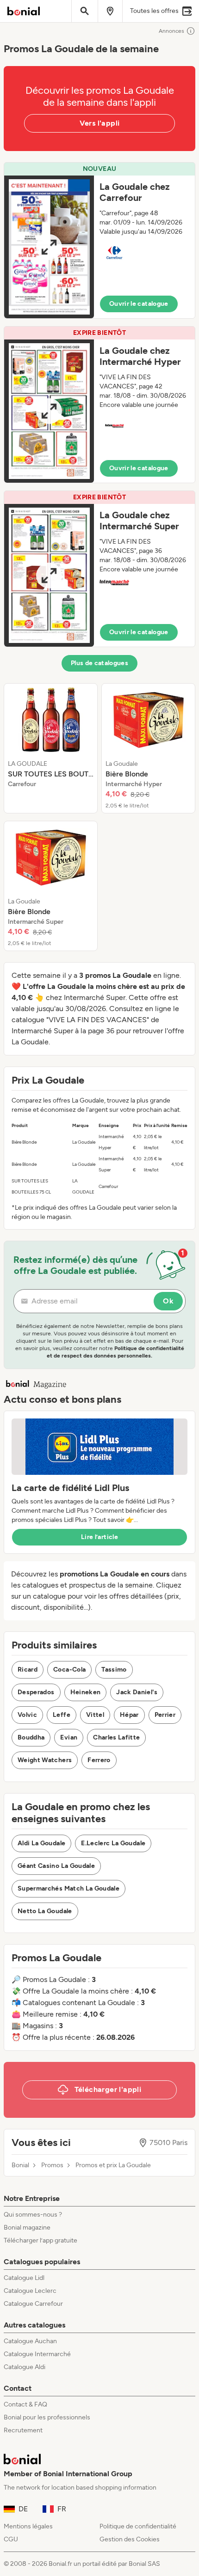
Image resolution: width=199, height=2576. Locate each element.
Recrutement (23, 2430)
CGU (11, 2539)
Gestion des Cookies (130, 2539)
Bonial (20, 2165)
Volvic (27, 1715)
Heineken (86, 1692)
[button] (99, 240)
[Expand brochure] (49, 247)
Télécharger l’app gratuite (40, 2240)
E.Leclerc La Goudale (113, 1843)
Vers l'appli (100, 123)
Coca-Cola (69, 1670)
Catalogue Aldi (25, 2367)
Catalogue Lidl (24, 2278)
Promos (52, 2165)
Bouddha (31, 1737)
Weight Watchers (45, 1760)
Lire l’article (99, 1537)
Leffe (62, 1715)
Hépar (129, 1715)
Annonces (171, 31)
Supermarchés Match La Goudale (68, 1888)
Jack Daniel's (137, 1692)
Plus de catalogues (99, 663)
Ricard (28, 1670)
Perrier (165, 1715)
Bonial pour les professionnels (47, 2417)
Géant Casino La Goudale (56, 1866)
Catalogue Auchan (30, 2341)
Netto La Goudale (45, 1911)
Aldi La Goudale (41, 1843)
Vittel (95, 1715)
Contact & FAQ (25, 2404)
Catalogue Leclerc (30, 2291)
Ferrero (99, 1760)
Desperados (36, 1692)
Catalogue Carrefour (33, 2304)
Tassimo (114, 1670)
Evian (69, 1737)
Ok (168, 1301)
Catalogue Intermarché (37, 2354)
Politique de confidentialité (138, 2526)
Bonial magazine (27, 2227)
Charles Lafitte (116, 1737)
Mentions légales (28, 2526)
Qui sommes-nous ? (33, 2215)
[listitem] (51, 748)
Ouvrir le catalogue (139, 304)
